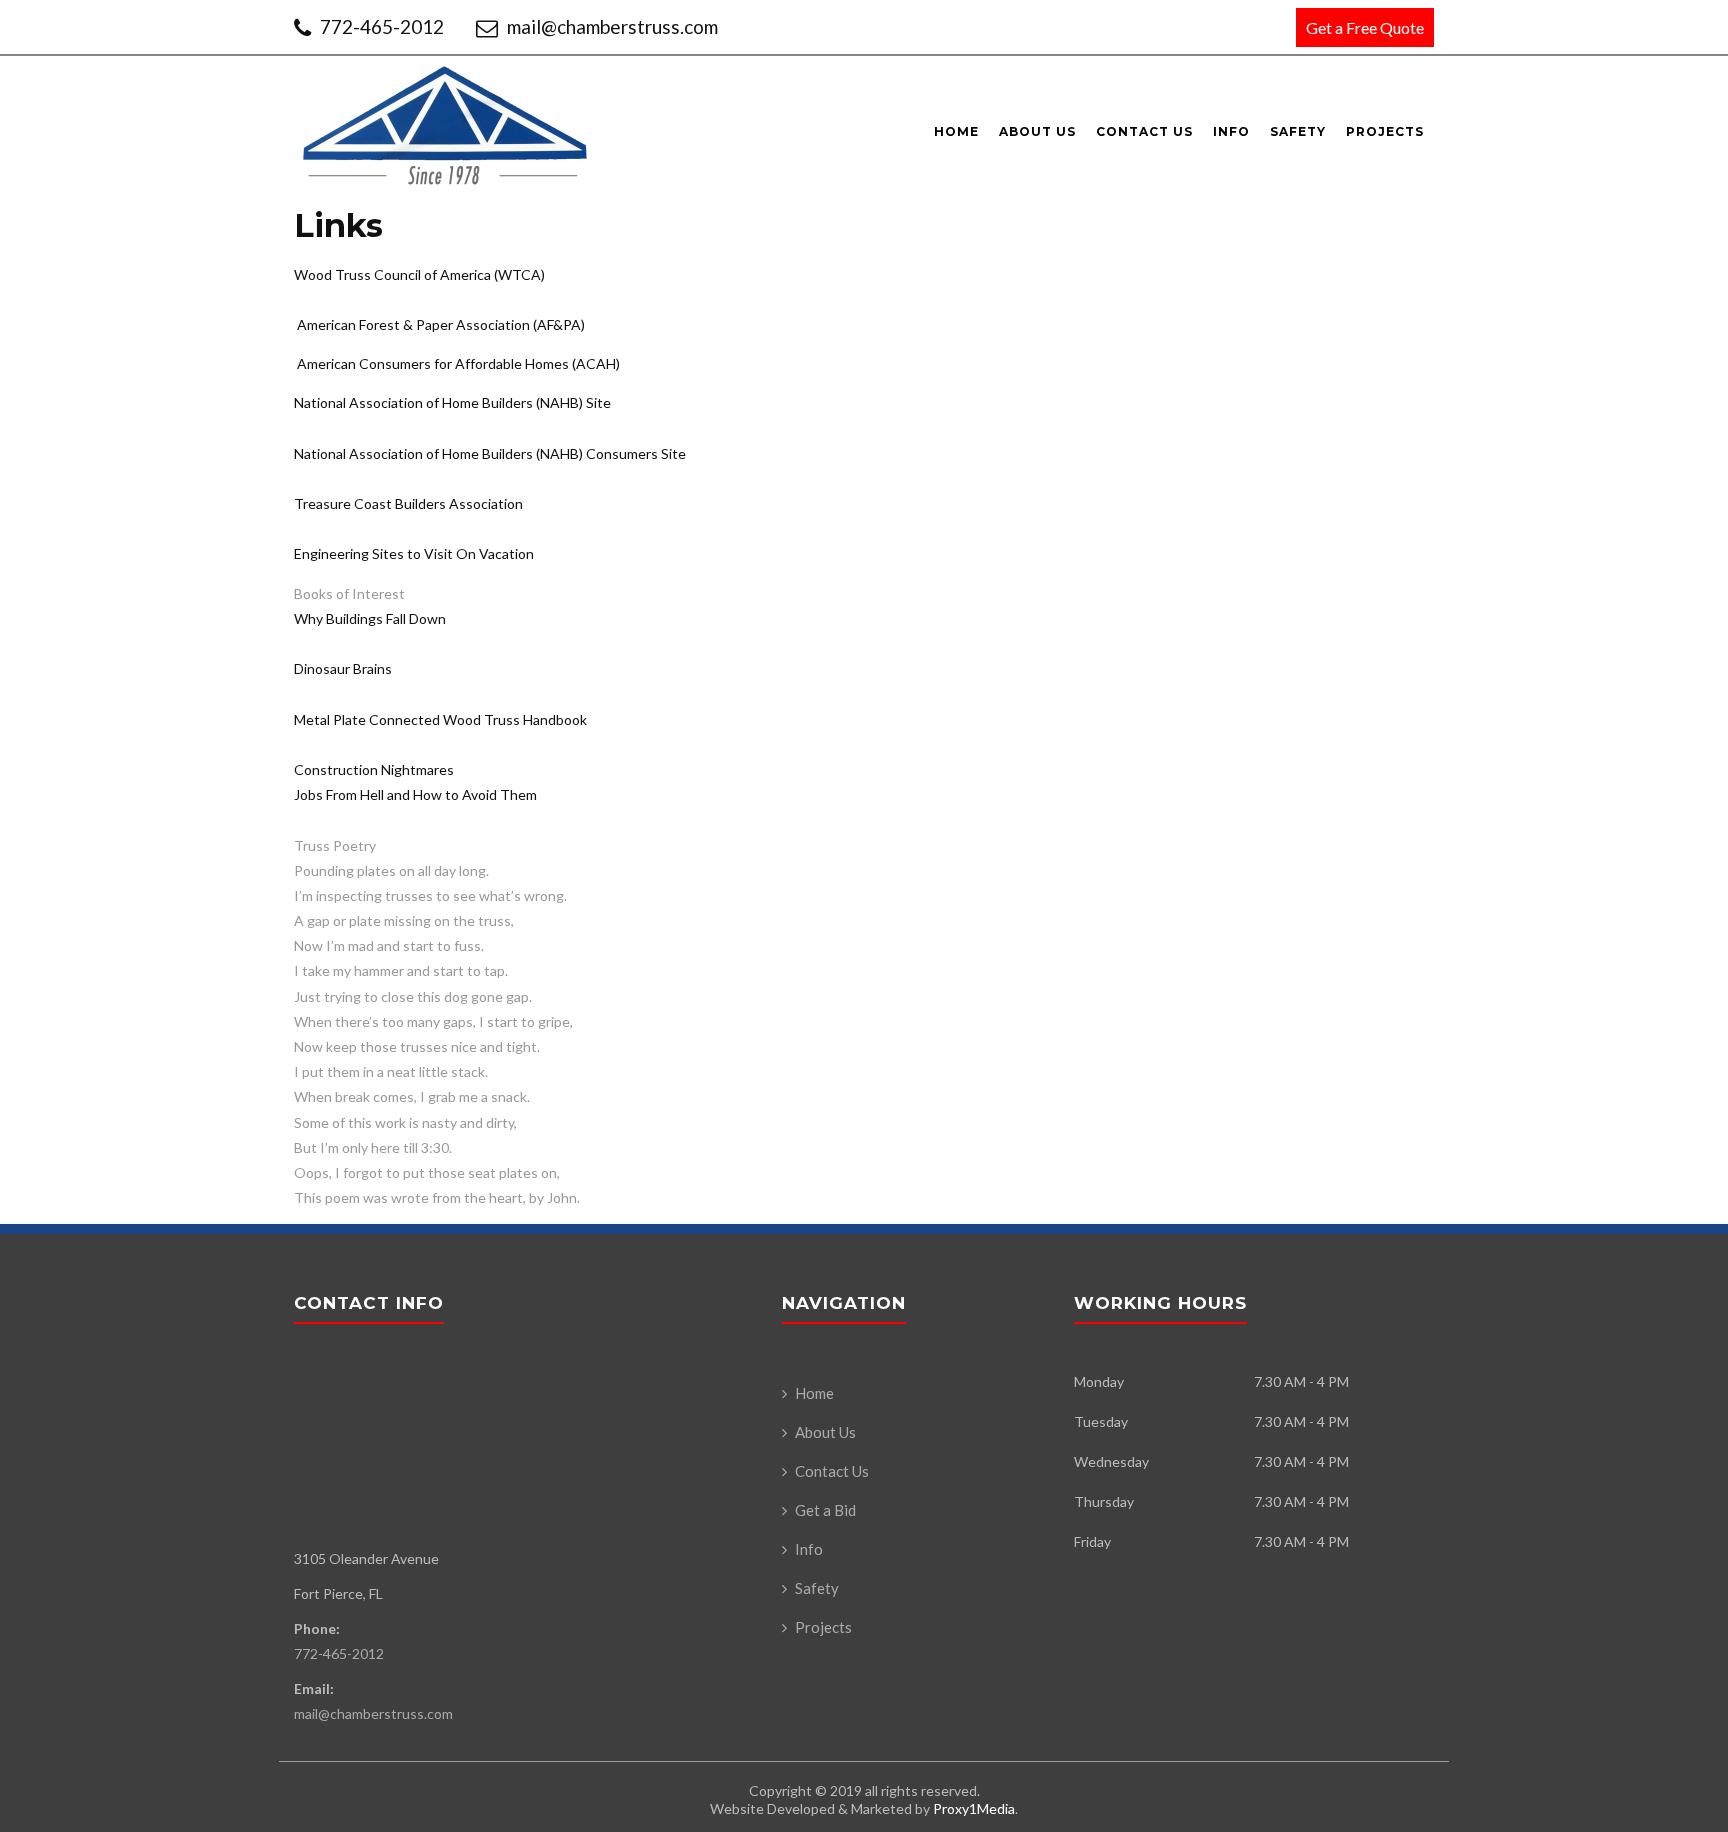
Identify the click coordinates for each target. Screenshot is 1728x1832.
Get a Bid (825, 1510)
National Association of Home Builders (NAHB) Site (452, 402)
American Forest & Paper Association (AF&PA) (441, 324)
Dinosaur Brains (343, 668)
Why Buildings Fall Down (370, 618)
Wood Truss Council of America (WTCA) (419, 274)
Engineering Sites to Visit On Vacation (414, 553)
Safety (1298, 131)
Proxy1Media (974, 1808)
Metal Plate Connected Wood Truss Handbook (440, 719)
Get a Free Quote (1365, 27)
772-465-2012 (382, 26)
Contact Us (1144, 131)
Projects (1385, 131)
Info (1231, 131)
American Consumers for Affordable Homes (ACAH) (458, 363)
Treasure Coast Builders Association (408, 503)
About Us (1037, 131)
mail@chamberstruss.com (610, 26)
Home (956, 131)
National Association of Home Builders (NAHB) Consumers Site (490, 453)
